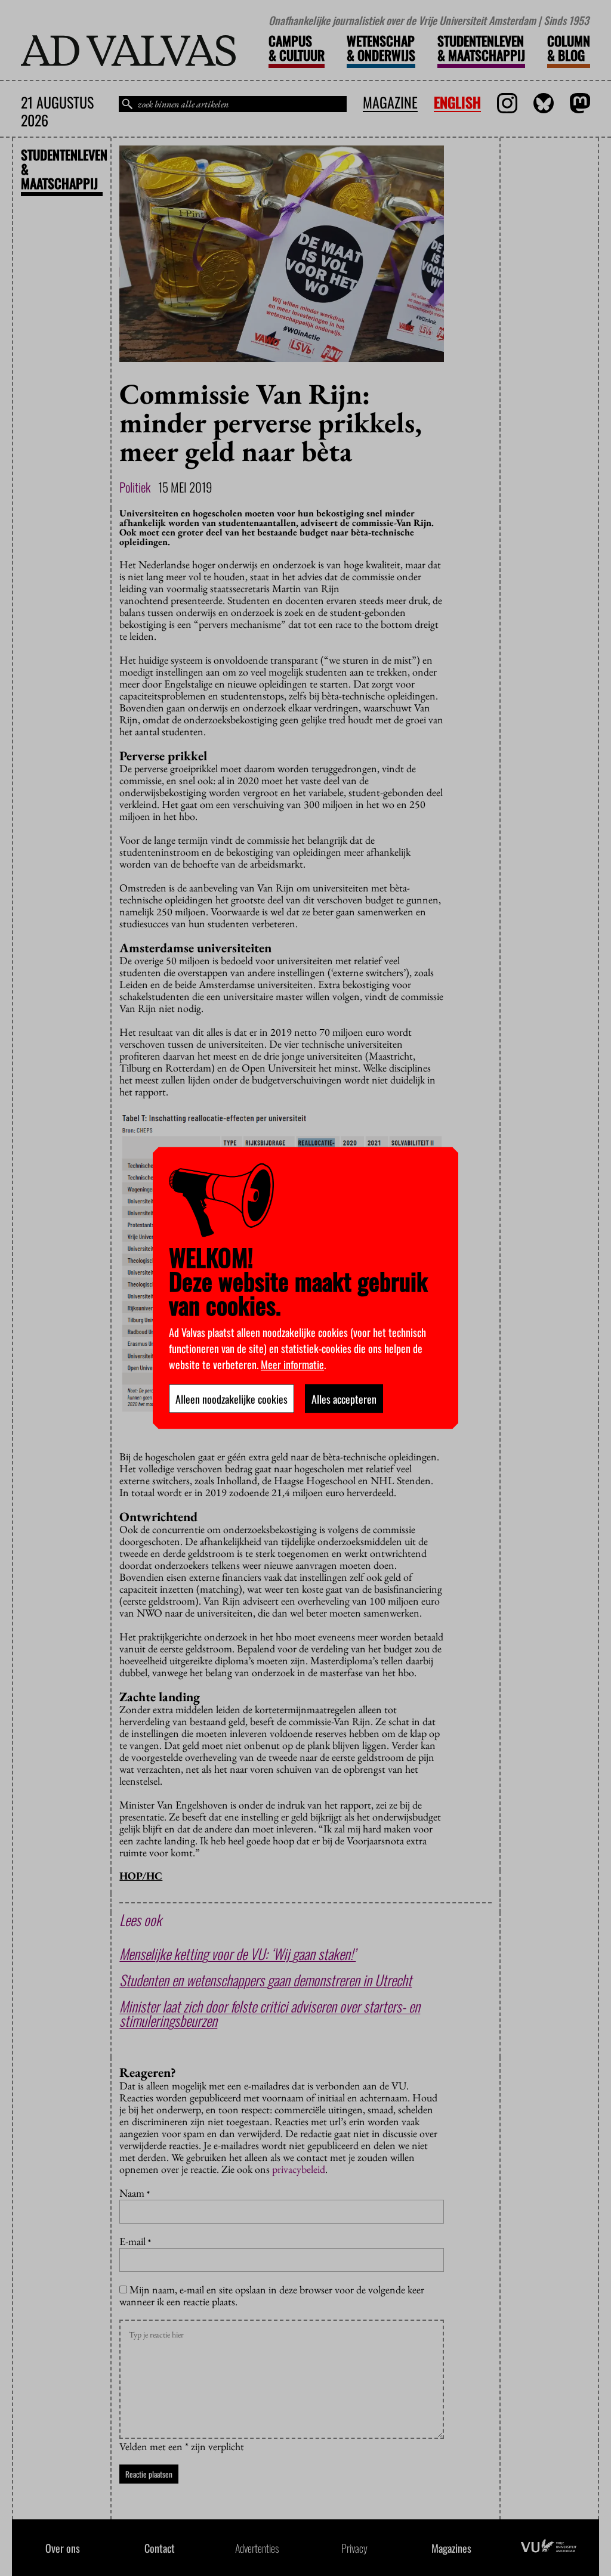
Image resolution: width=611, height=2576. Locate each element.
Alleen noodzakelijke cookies (232, 1399)
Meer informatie (292, 1364)
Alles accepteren (344, 1399)
